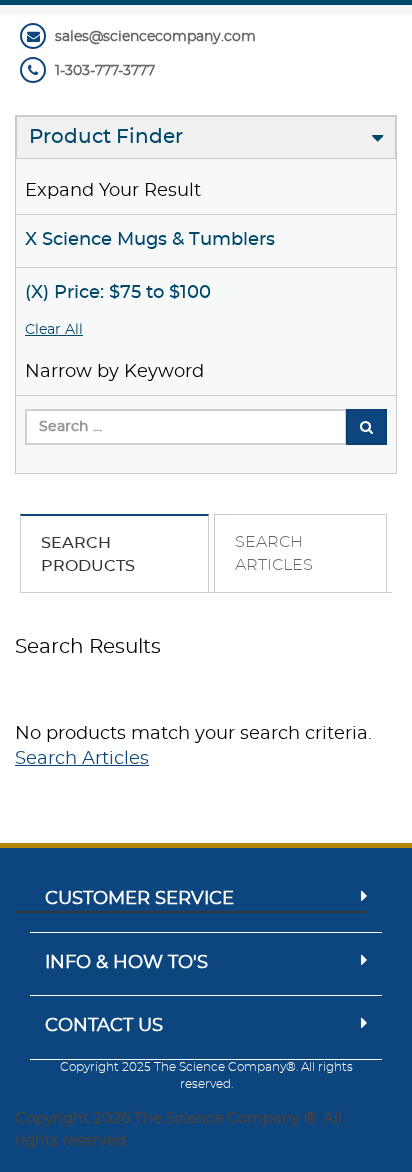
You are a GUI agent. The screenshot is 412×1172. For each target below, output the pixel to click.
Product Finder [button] (106, 137)
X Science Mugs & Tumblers (150, 240)
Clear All (54, 330)
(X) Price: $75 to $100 (118, 293)
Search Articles (82, 759)
